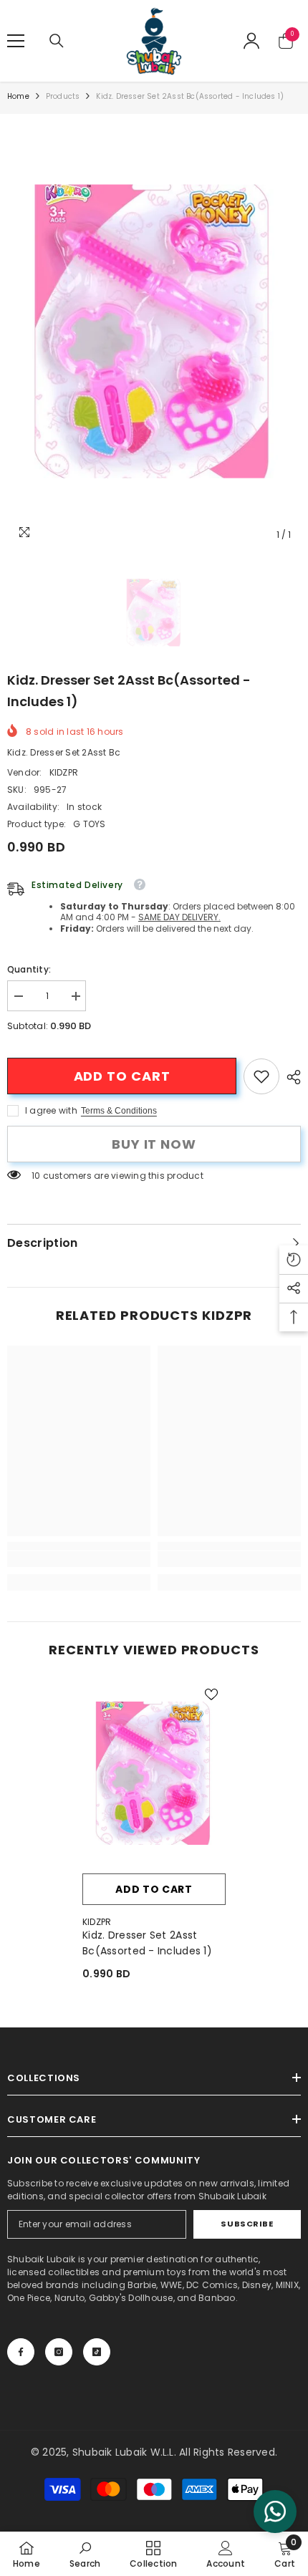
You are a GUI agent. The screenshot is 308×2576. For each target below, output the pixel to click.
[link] (261, 1076)
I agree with (51, 1110)
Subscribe (247, 2224)
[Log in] (251, 41)
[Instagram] (59, 2352)
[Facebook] (21, 2352)
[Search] (57, 41)
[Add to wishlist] (211, 1694)
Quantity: (29, 969)
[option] (154, 331)
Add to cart (122, 1076)
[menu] (16, 41)
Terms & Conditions (119, 1111)
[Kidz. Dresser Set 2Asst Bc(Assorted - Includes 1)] (154, 1773)
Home (18, 96)
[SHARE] (290, 1077)
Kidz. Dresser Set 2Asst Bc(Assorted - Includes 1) (147, 1943)
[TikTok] (97, 2352)
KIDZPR (64, 772)
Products (63, 96)
